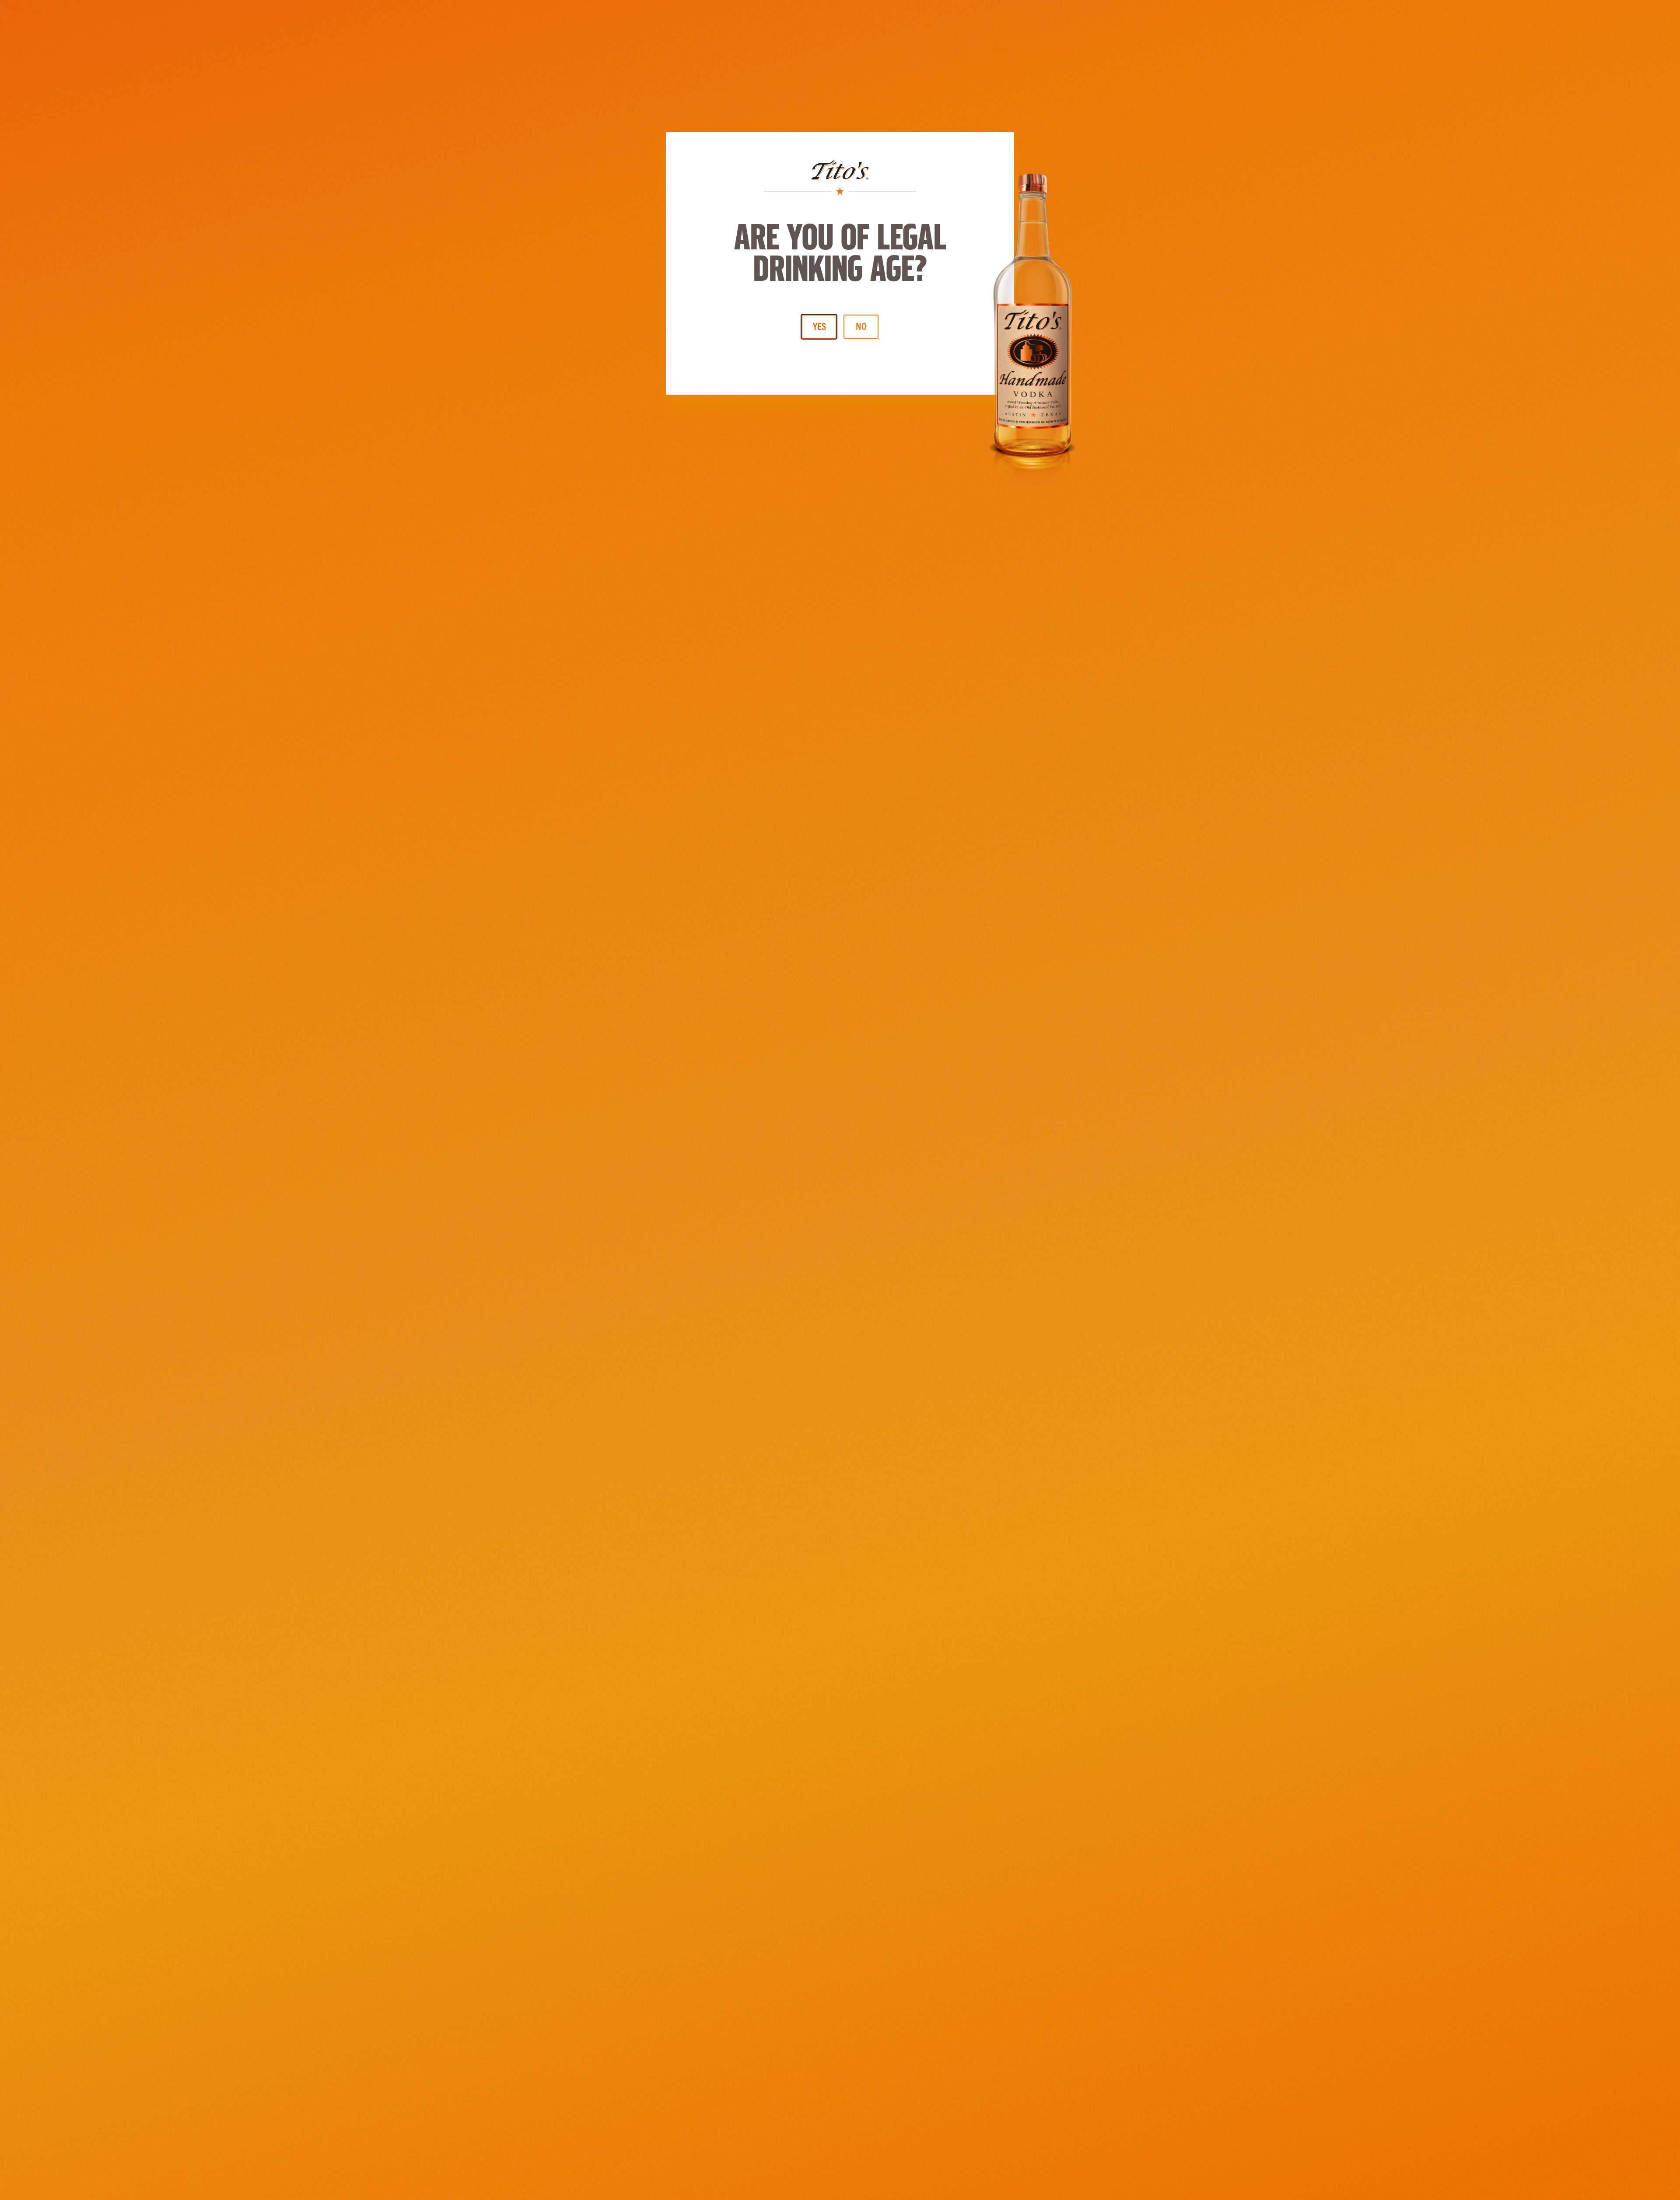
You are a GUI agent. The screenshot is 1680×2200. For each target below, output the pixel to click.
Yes (819, 326)
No (861, 326)
